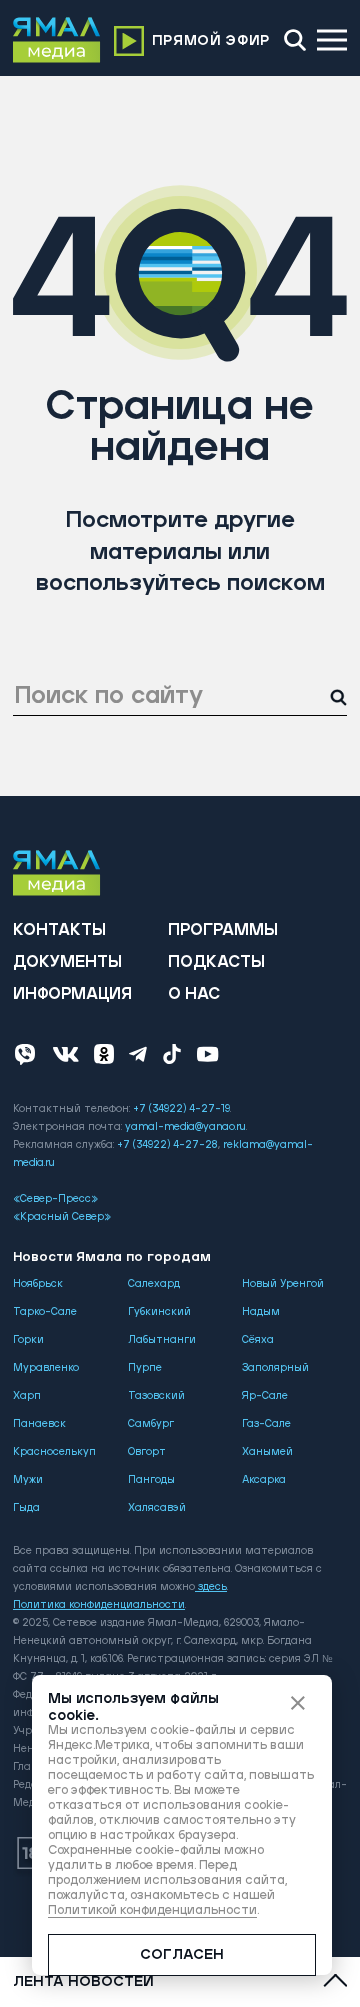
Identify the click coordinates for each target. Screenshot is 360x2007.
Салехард (154, 1284)
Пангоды (151, 1480)
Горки (28, 1340)
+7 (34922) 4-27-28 (167, 1145)
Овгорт (147, 1452)
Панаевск (39, 1424)
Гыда (26, 1508)
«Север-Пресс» (55, 1199)
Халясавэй (157, 1508)
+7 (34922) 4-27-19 (181, 1109)
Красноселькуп (54, 1452)
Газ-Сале (266, 1424)
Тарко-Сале (45, 1312)
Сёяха (258, 1340)
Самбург (151, 1424)
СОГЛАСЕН (182, 1955)
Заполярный (275, 1368)
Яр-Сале (265, 1396)
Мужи (28, 1480)
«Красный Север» (62, 1217)
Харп (27, 1396)
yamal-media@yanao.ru (185, 1127)
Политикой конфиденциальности (152, 1910)
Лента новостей (83, 1982)
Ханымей (267, 1452)
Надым (261, 1312)
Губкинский (159, 1312)
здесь (212, 1587)
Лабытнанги (162, 1340)
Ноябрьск (38, 1284)
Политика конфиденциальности (99, 1605)
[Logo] (57, 40)
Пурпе (145, 1368)
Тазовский (156, 1396)
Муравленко (46, 1368)
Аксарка (264, 1480)
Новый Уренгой (283, 1284)
